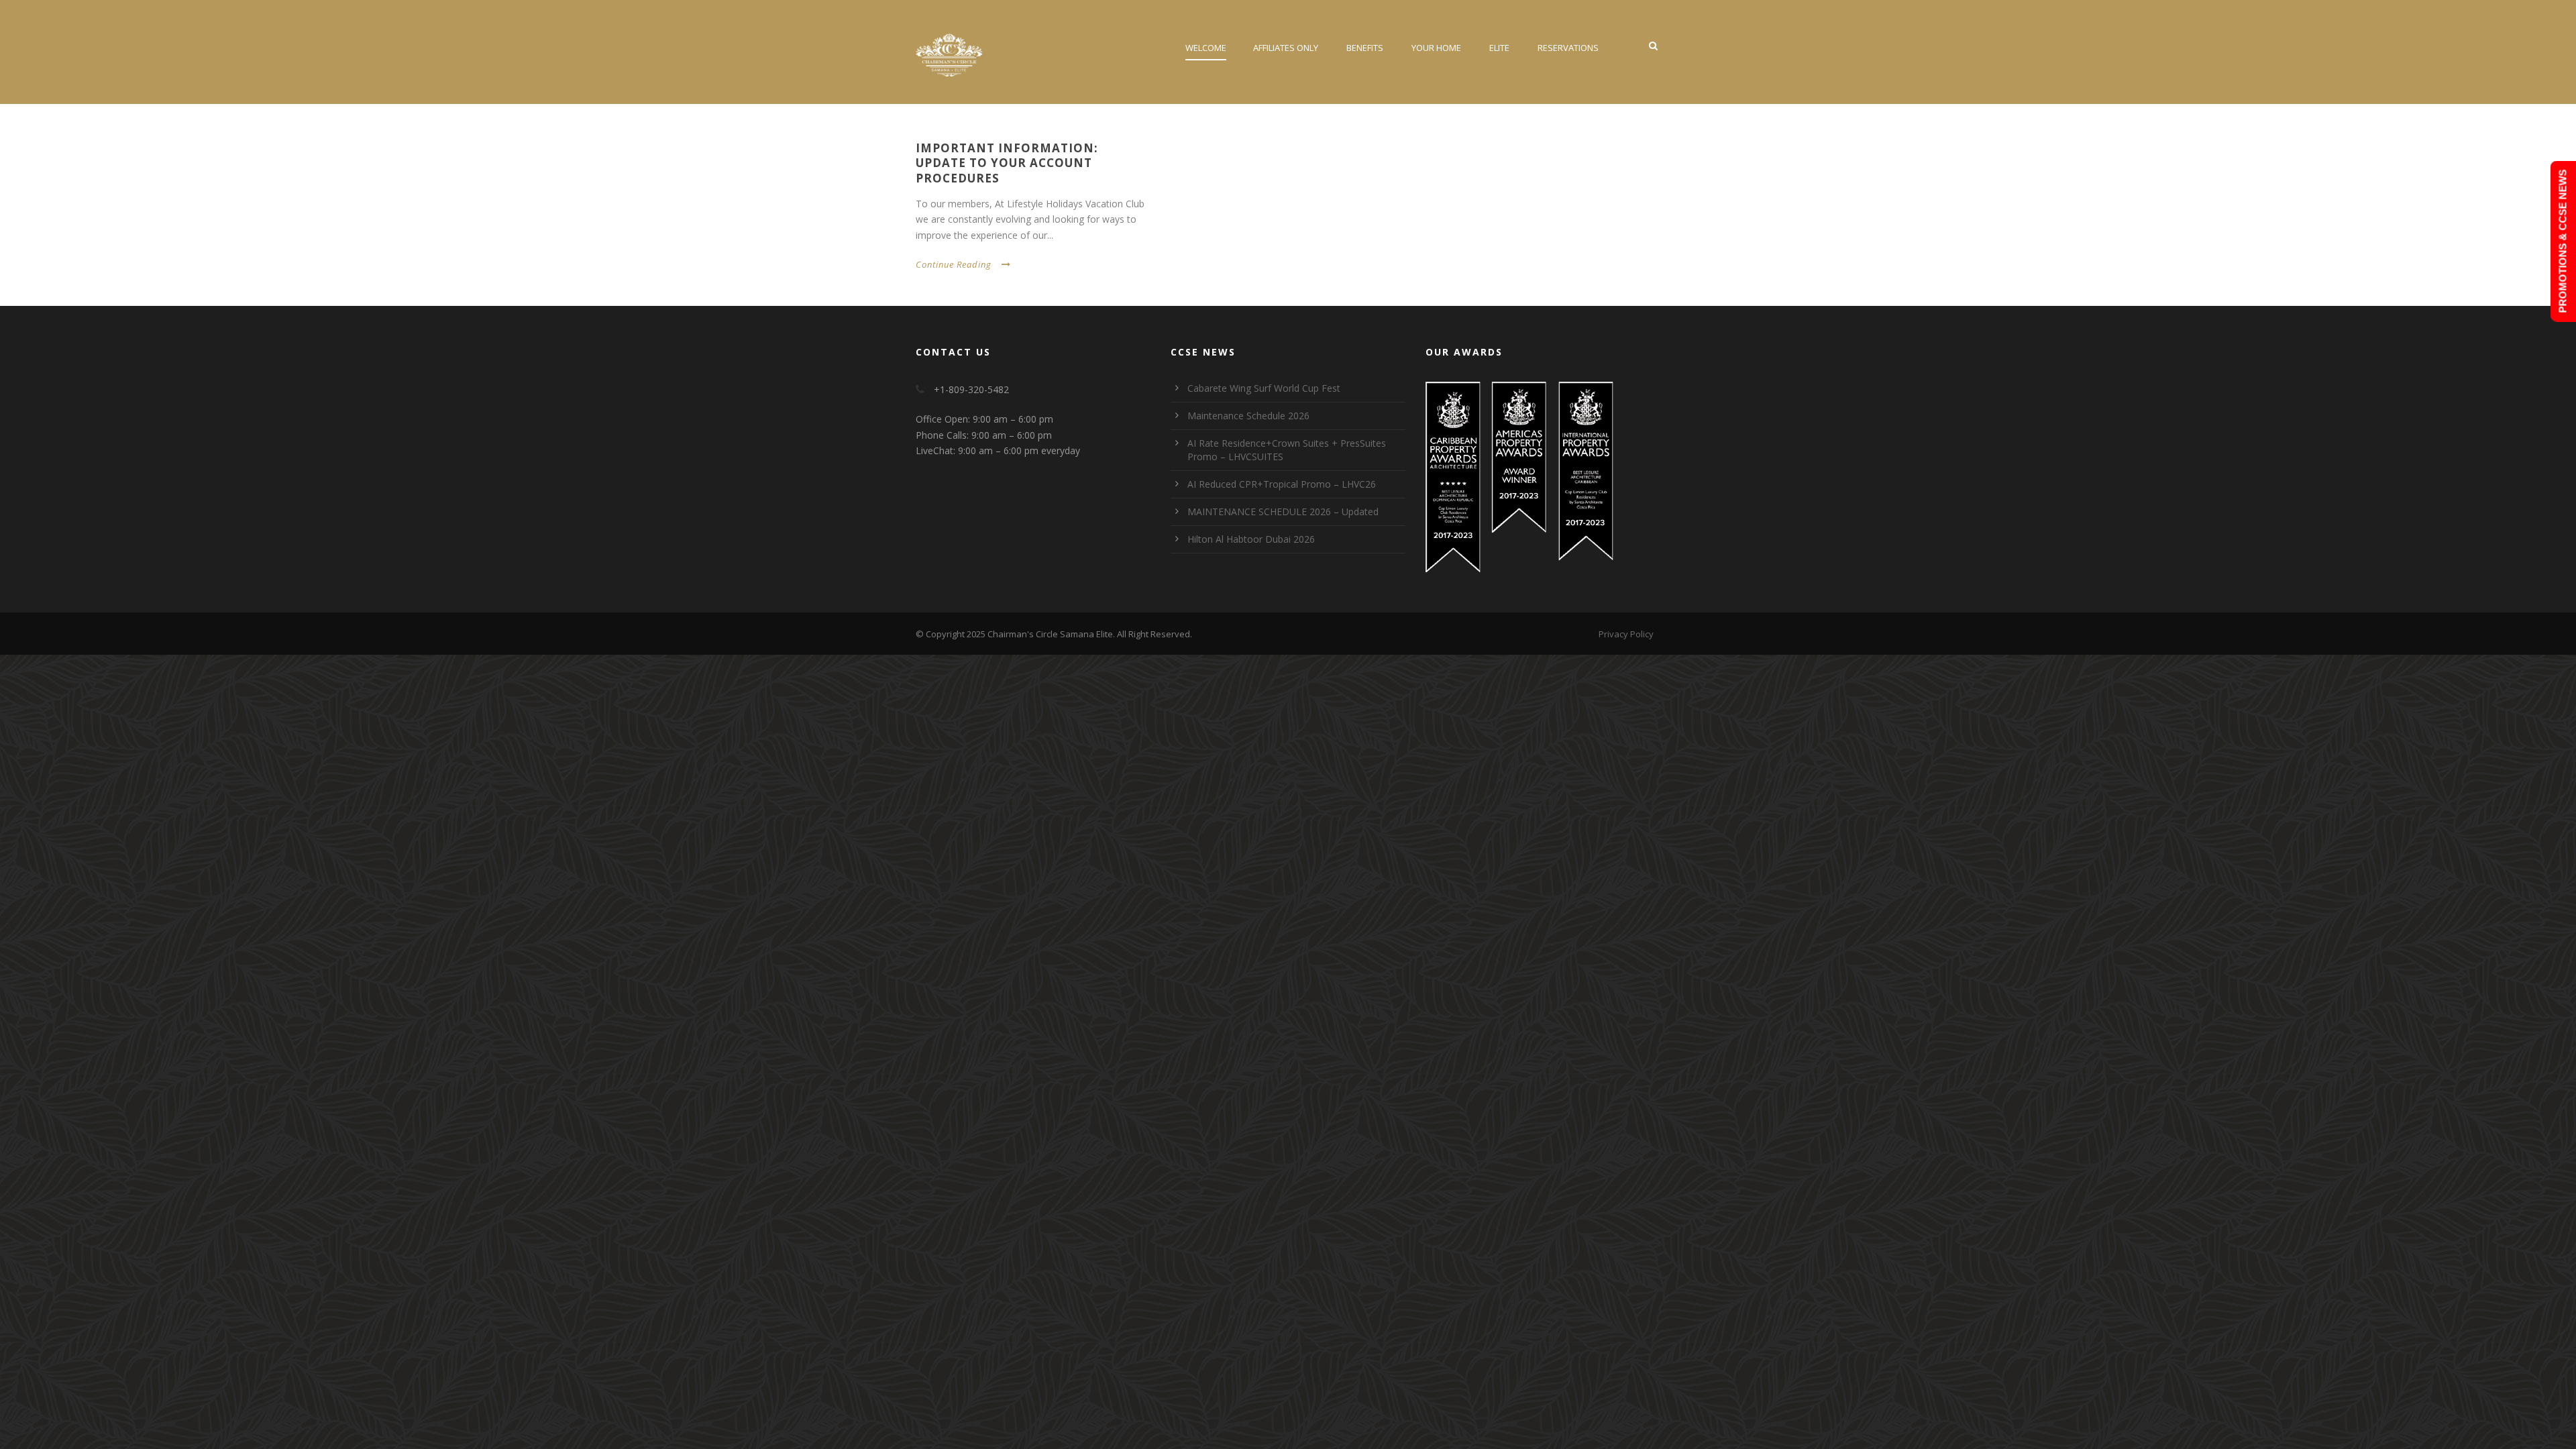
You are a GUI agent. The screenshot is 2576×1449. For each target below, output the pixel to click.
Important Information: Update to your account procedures (1007, 163)
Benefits (1365, 48)
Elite (1499, 48)
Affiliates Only (1286, 48)
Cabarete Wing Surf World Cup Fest (1264, 388)
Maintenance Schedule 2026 (1248, 416)
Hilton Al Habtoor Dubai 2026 (1251, 539)
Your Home (1436, 48)
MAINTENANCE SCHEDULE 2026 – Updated (1283, 512)
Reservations (1568, 48)
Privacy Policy (1626, 634)
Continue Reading (954, 264)
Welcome (1206, 48)
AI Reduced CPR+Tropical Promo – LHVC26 (1282, 484)
